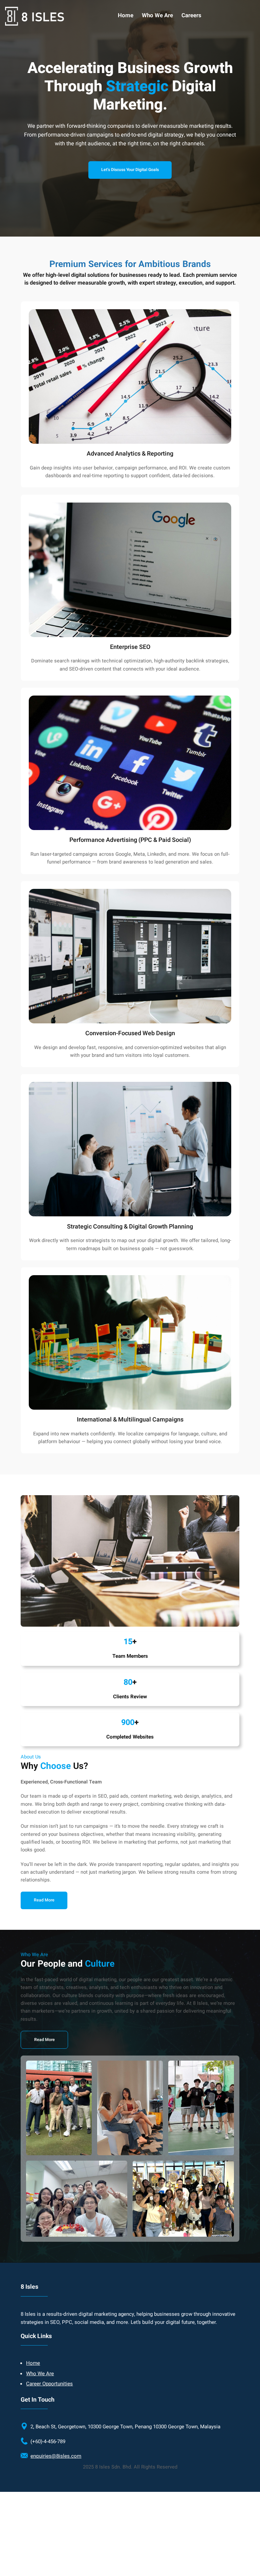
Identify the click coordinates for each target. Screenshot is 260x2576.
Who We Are (40, 2374)
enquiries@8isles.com (56, 2456)
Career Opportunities (49, 2384)
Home (33, 2363)
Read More (45, 2040)
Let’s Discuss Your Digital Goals (130, 170)
